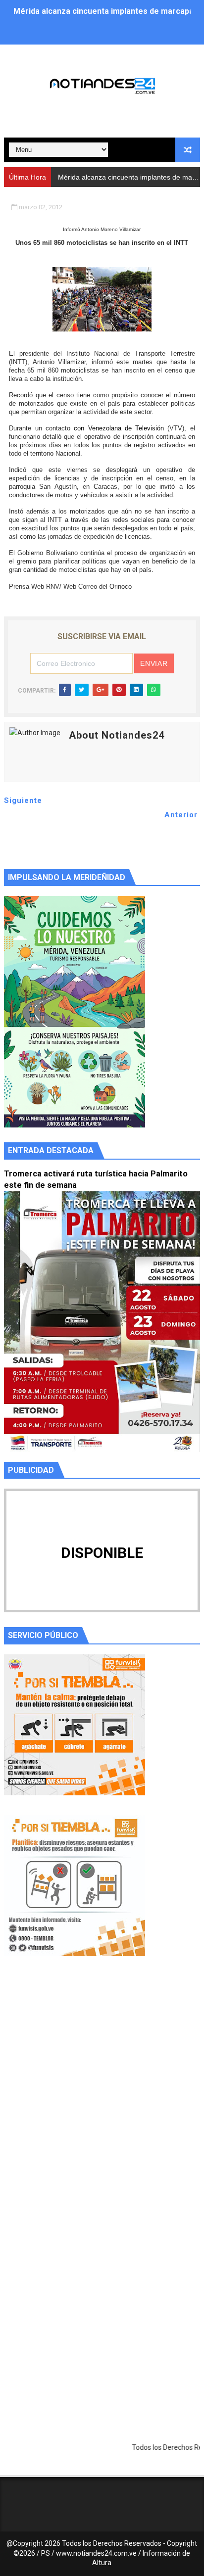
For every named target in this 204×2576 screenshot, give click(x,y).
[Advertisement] (102, 2098)
